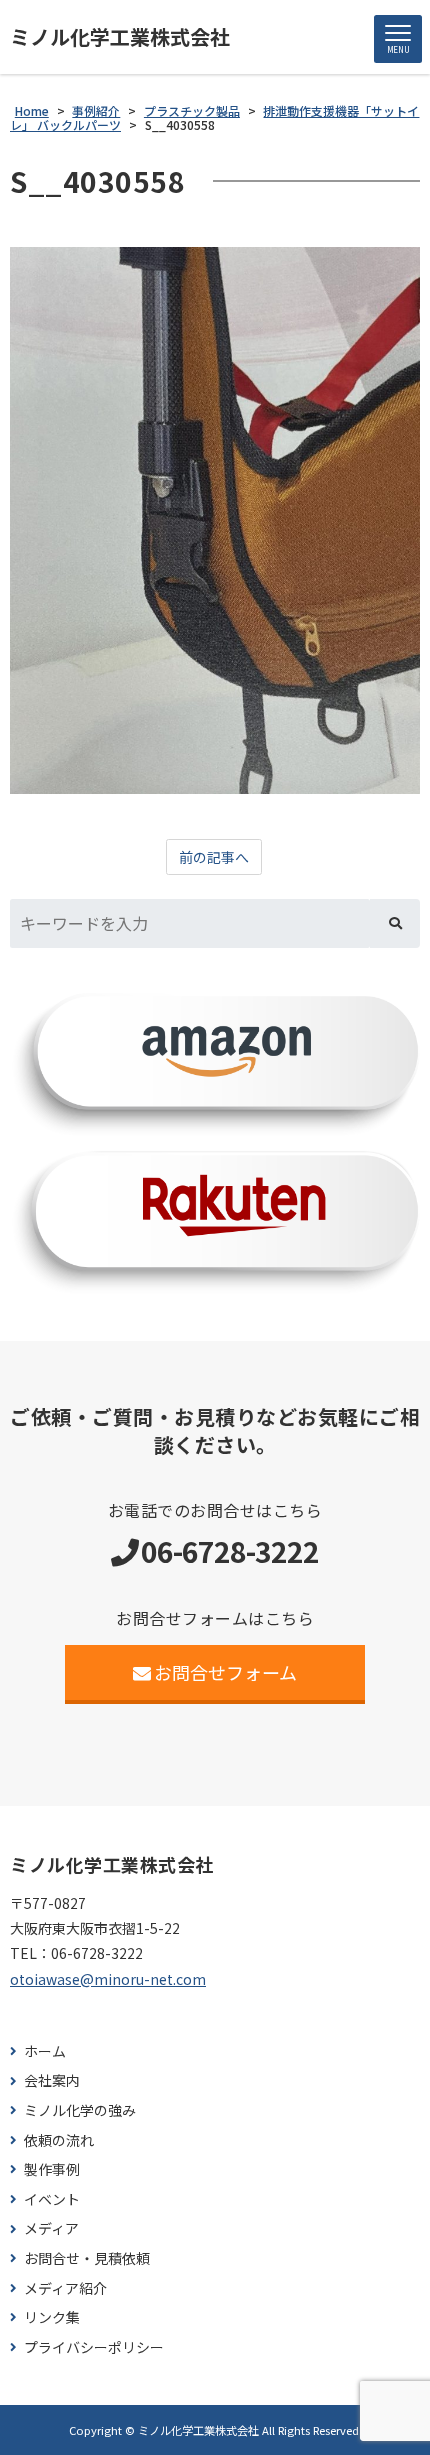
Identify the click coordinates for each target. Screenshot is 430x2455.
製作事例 (52, 2169)
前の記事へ (214, 857)
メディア (51, 2228)
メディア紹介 (65, 2288)
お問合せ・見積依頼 (87, 2258)
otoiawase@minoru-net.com (108, 1979)
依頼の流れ (59, 2140)
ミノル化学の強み (80, 2110)
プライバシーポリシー (94, 2347)
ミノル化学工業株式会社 (120, 37)
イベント (52, 2199)
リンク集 (52, 2317)
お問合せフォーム (225, 1672)
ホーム (45, 2051)
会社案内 (52, 2080)
